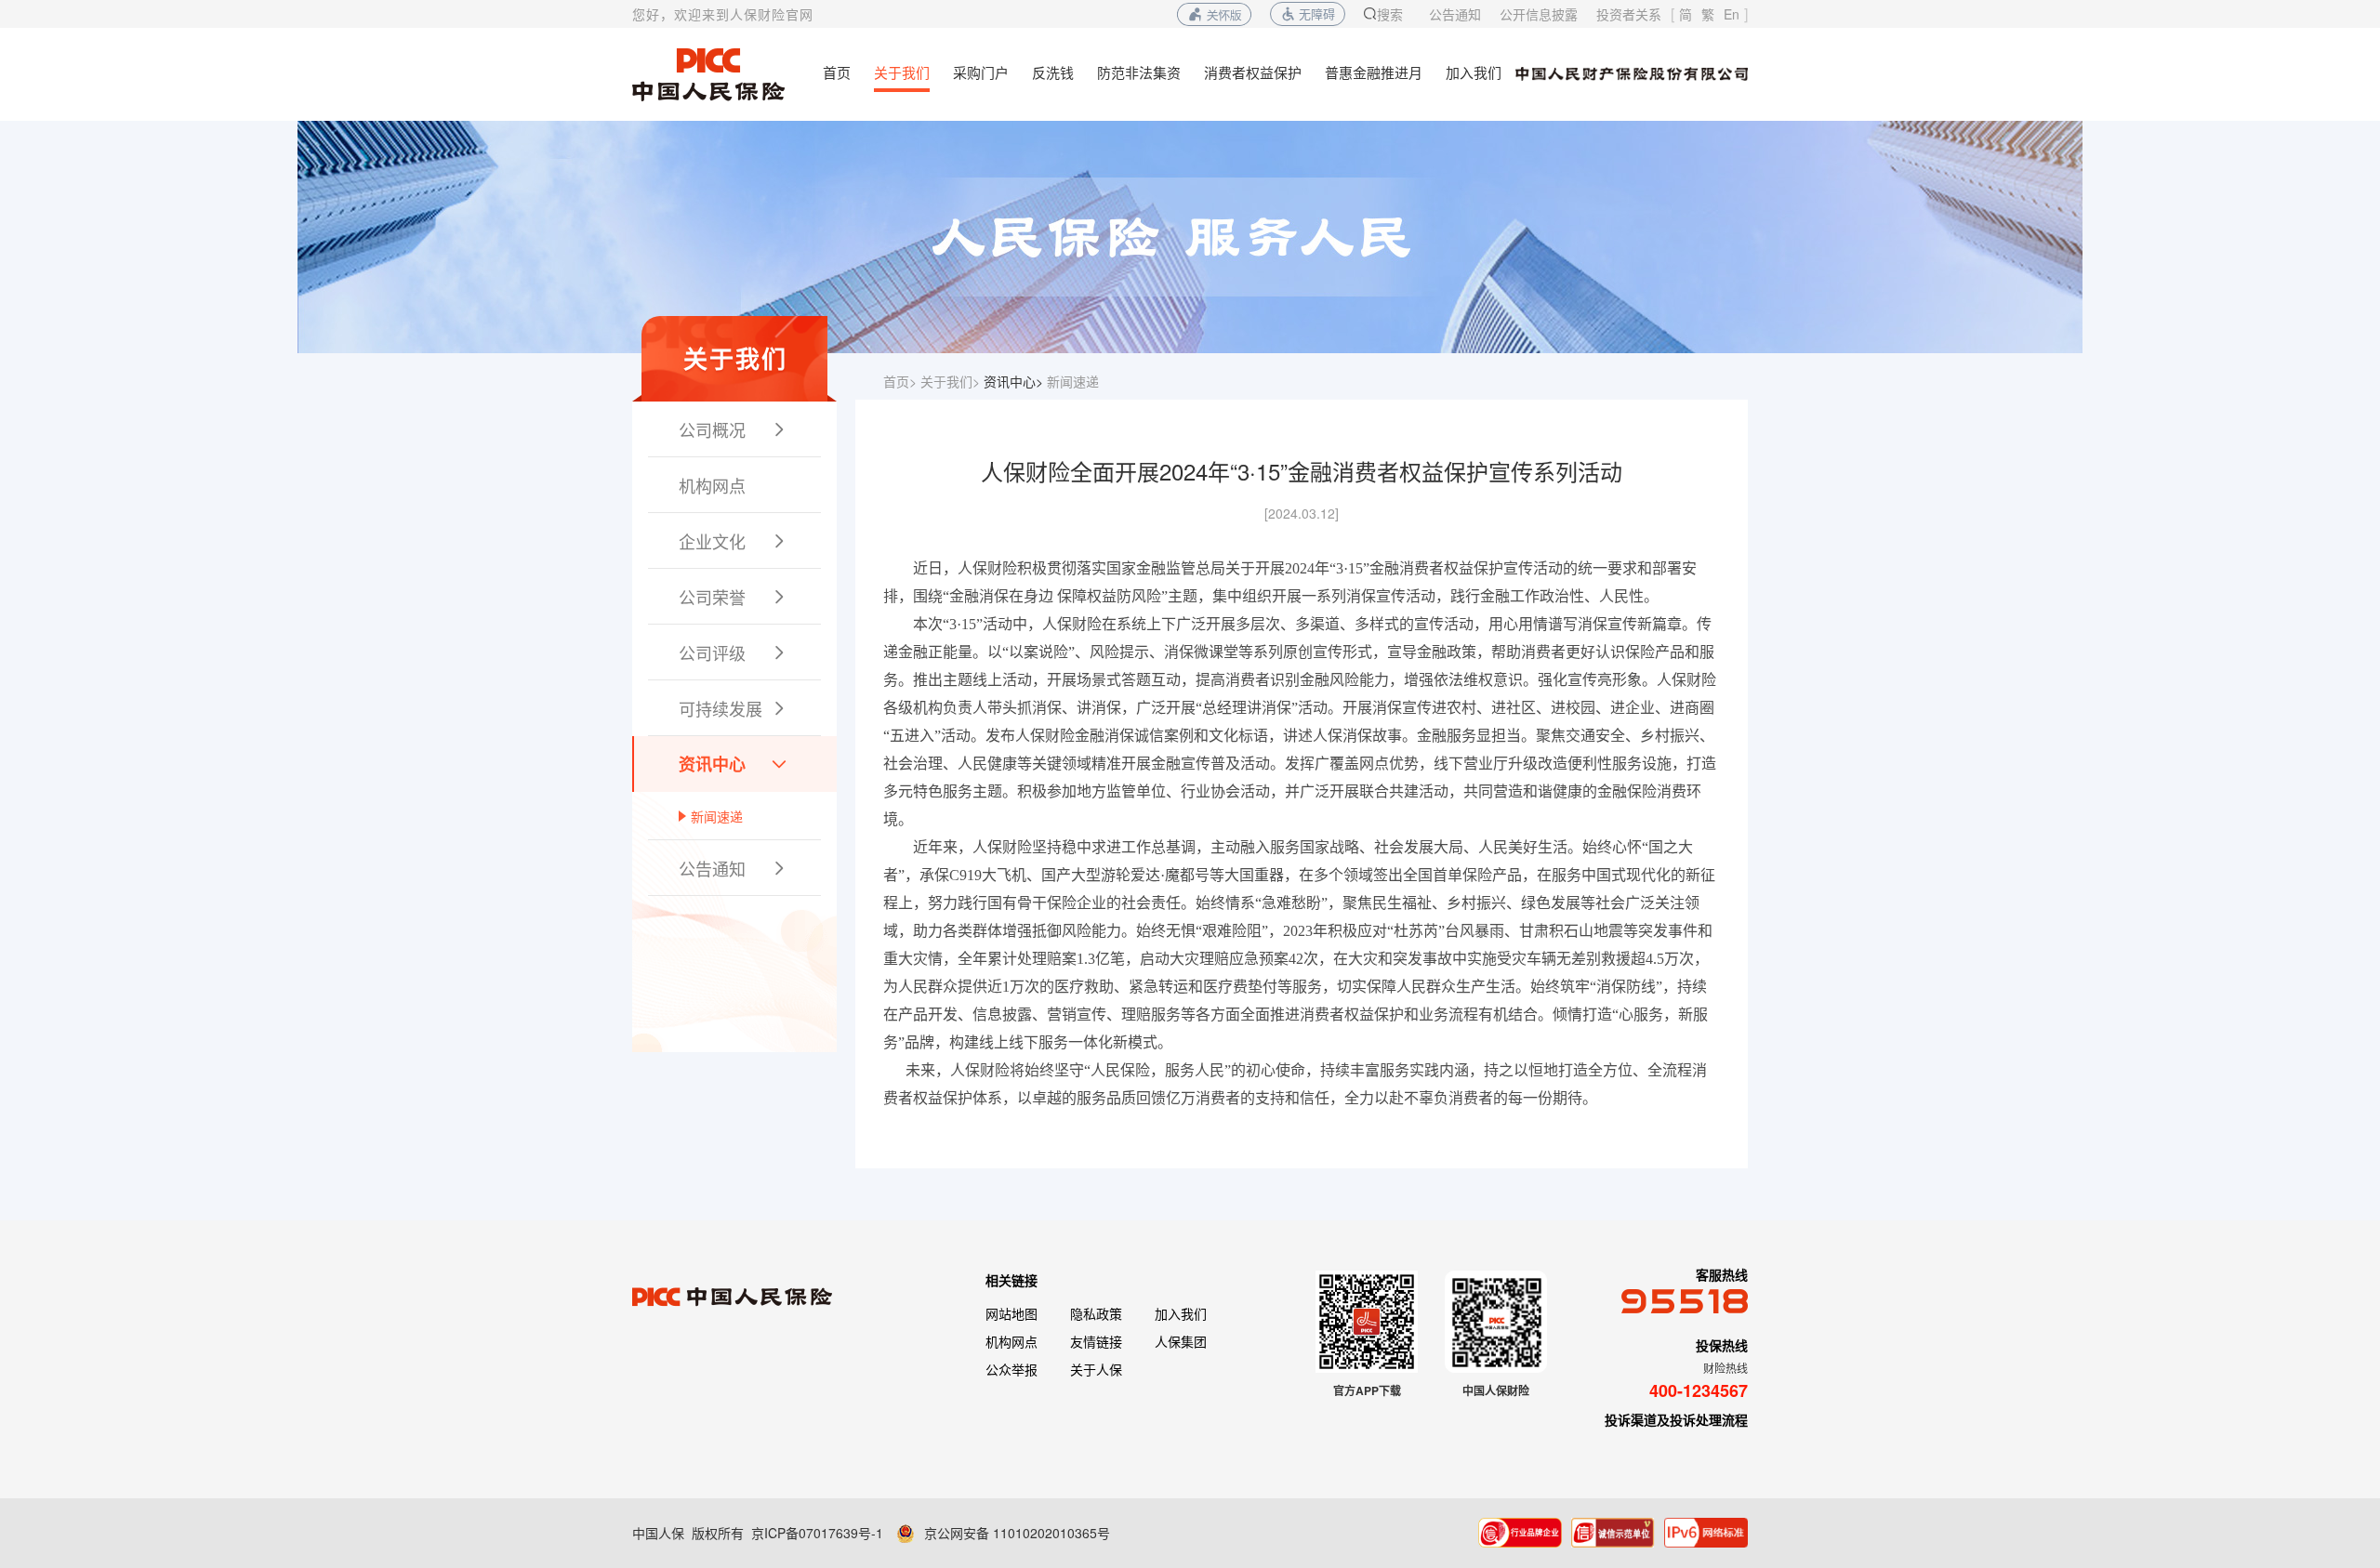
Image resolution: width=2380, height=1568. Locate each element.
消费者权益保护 (1253, 72)
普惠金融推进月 (1374, 72)
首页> (900, 381)
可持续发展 (734, 708)
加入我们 (1474, 72)
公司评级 (734, 652)
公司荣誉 (734, 597)
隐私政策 (1096, 1313)
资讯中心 (734, 764)
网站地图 (1011, 1313)
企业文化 (734, 541)
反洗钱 (1053, 72)
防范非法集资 (1139, 72)
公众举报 (1011, 1369)
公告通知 (1455, 14)
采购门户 (981, 72)
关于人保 (1096, 1369)
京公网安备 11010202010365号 (1017, 1533)
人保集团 (1181, 1341)
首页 (837, 72)
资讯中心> (1013, 381)
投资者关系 (1629, 14)
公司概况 (734, 429)
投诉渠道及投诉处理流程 (1676, 1419)
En (1732, 14)
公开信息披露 (1539, 14)
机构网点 (712, 485)
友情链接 (1096, 1341)
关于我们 (902, 72)
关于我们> (950, 381)
